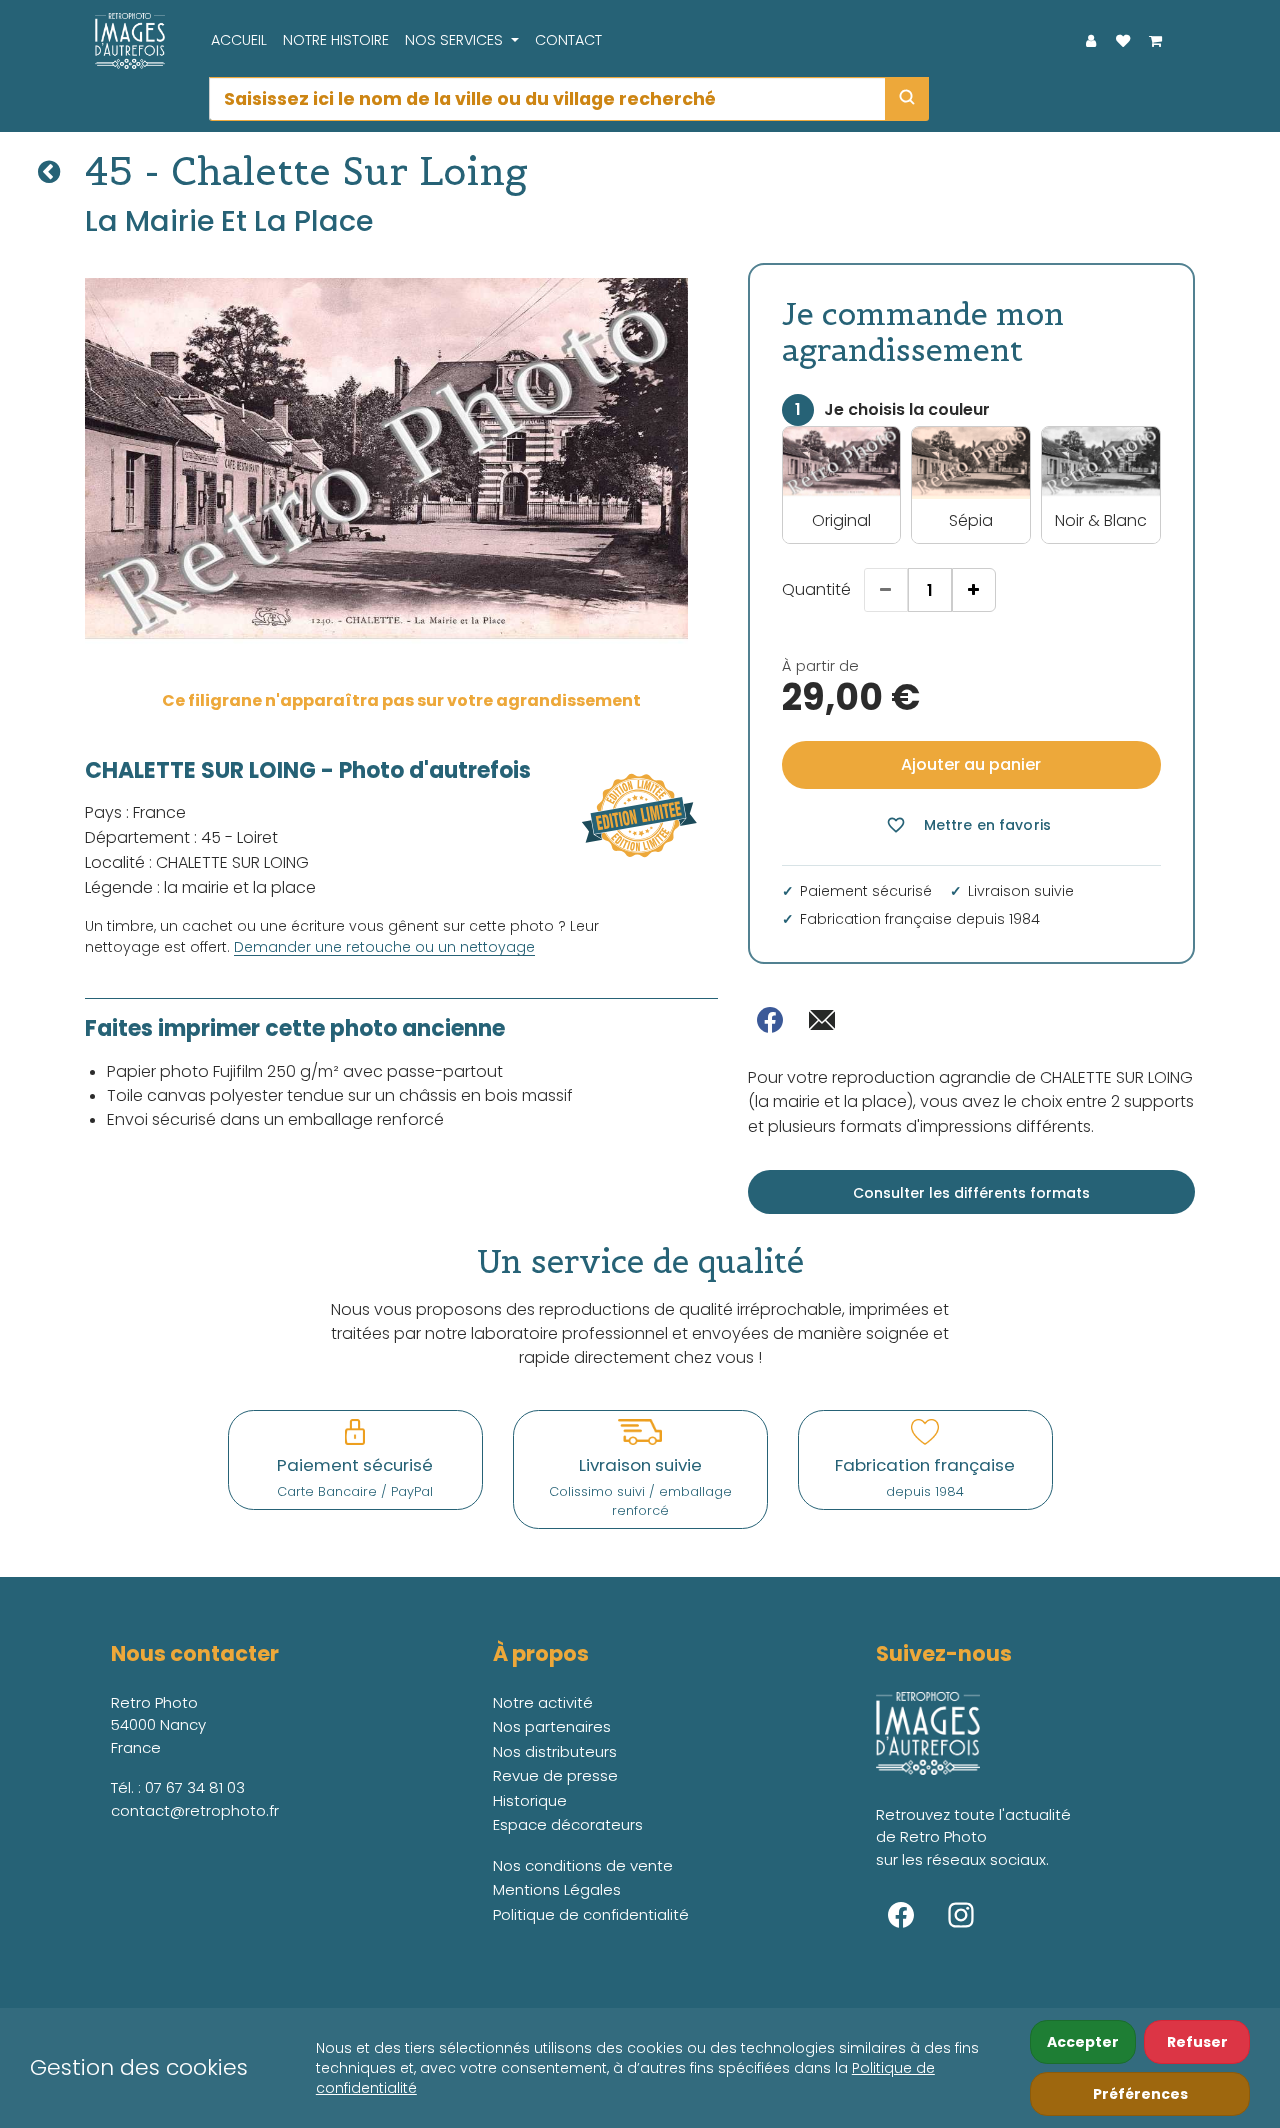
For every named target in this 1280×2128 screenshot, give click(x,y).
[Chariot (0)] (1155, 41)
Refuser (1197, 2042)
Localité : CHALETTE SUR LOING (197, 862)
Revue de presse (555, 1775)
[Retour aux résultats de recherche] (49, 172)
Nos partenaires (552, 1726)
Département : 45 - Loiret (181, 837)
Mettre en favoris (968, 825)
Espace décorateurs (568, 1824)
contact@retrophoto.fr (195, 1810)
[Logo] (125, 41)
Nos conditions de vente (583, 1865)
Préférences (1140, 2094)
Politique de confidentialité (591, 1914)
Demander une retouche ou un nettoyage (384, 947)
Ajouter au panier (971, 764)
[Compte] (1091, 41)
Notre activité (543, 1702)
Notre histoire (336, 40)
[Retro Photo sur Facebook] (901, 1915)
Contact (568, 40)
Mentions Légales (557, 1889)
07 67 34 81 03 (195, 1787)
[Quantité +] (974, 590)
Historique (530, 1800)
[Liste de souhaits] (1123, 41)
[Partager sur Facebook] (770, 1020)
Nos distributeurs (555, 1751)
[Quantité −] (886, 590)
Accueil (239, 40)
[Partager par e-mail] (822, 1020)
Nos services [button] (456, 40)
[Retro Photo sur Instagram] (961, 1915)
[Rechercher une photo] (907, 99)
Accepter (1083, 2042)
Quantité (816, 589)
